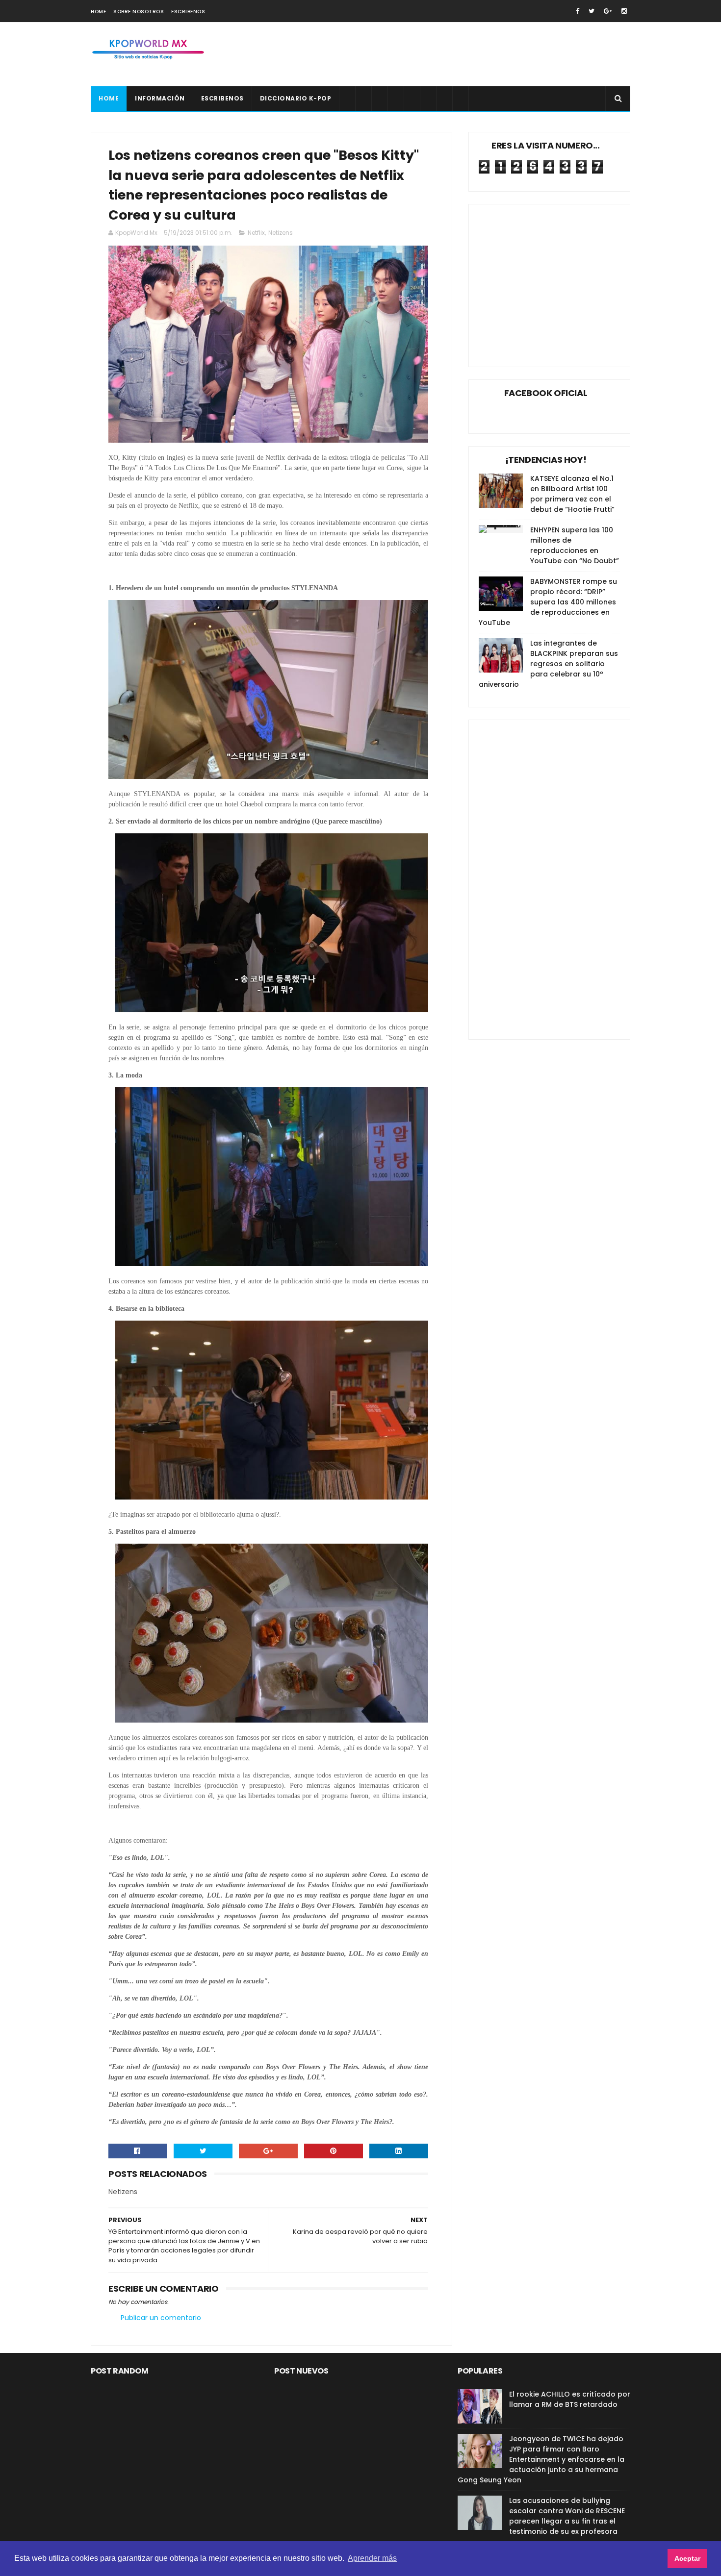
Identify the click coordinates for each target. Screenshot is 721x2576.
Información (160, 98)
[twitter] (592, 11)
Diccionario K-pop (296, 98)
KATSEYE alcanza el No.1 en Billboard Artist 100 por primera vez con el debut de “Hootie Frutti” (572, 494)
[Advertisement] (452, 54)
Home (98, 12)
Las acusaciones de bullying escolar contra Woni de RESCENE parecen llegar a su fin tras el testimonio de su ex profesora (567, 2516)
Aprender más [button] (372, 2558)
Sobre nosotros (139, 12)
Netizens (281, 233)
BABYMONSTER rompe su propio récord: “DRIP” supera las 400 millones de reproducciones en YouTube (548, 602)
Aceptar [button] (687, 2558)
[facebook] (578, 11)
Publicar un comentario (161, 2318)
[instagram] (624, 11)
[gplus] (608, 11)
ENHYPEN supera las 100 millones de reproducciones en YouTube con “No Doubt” (575, 545)
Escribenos (188, 12)
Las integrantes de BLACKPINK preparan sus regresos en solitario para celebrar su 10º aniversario (548, 664)
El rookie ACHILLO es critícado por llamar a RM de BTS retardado (570, 2399)
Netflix (256, 233)
